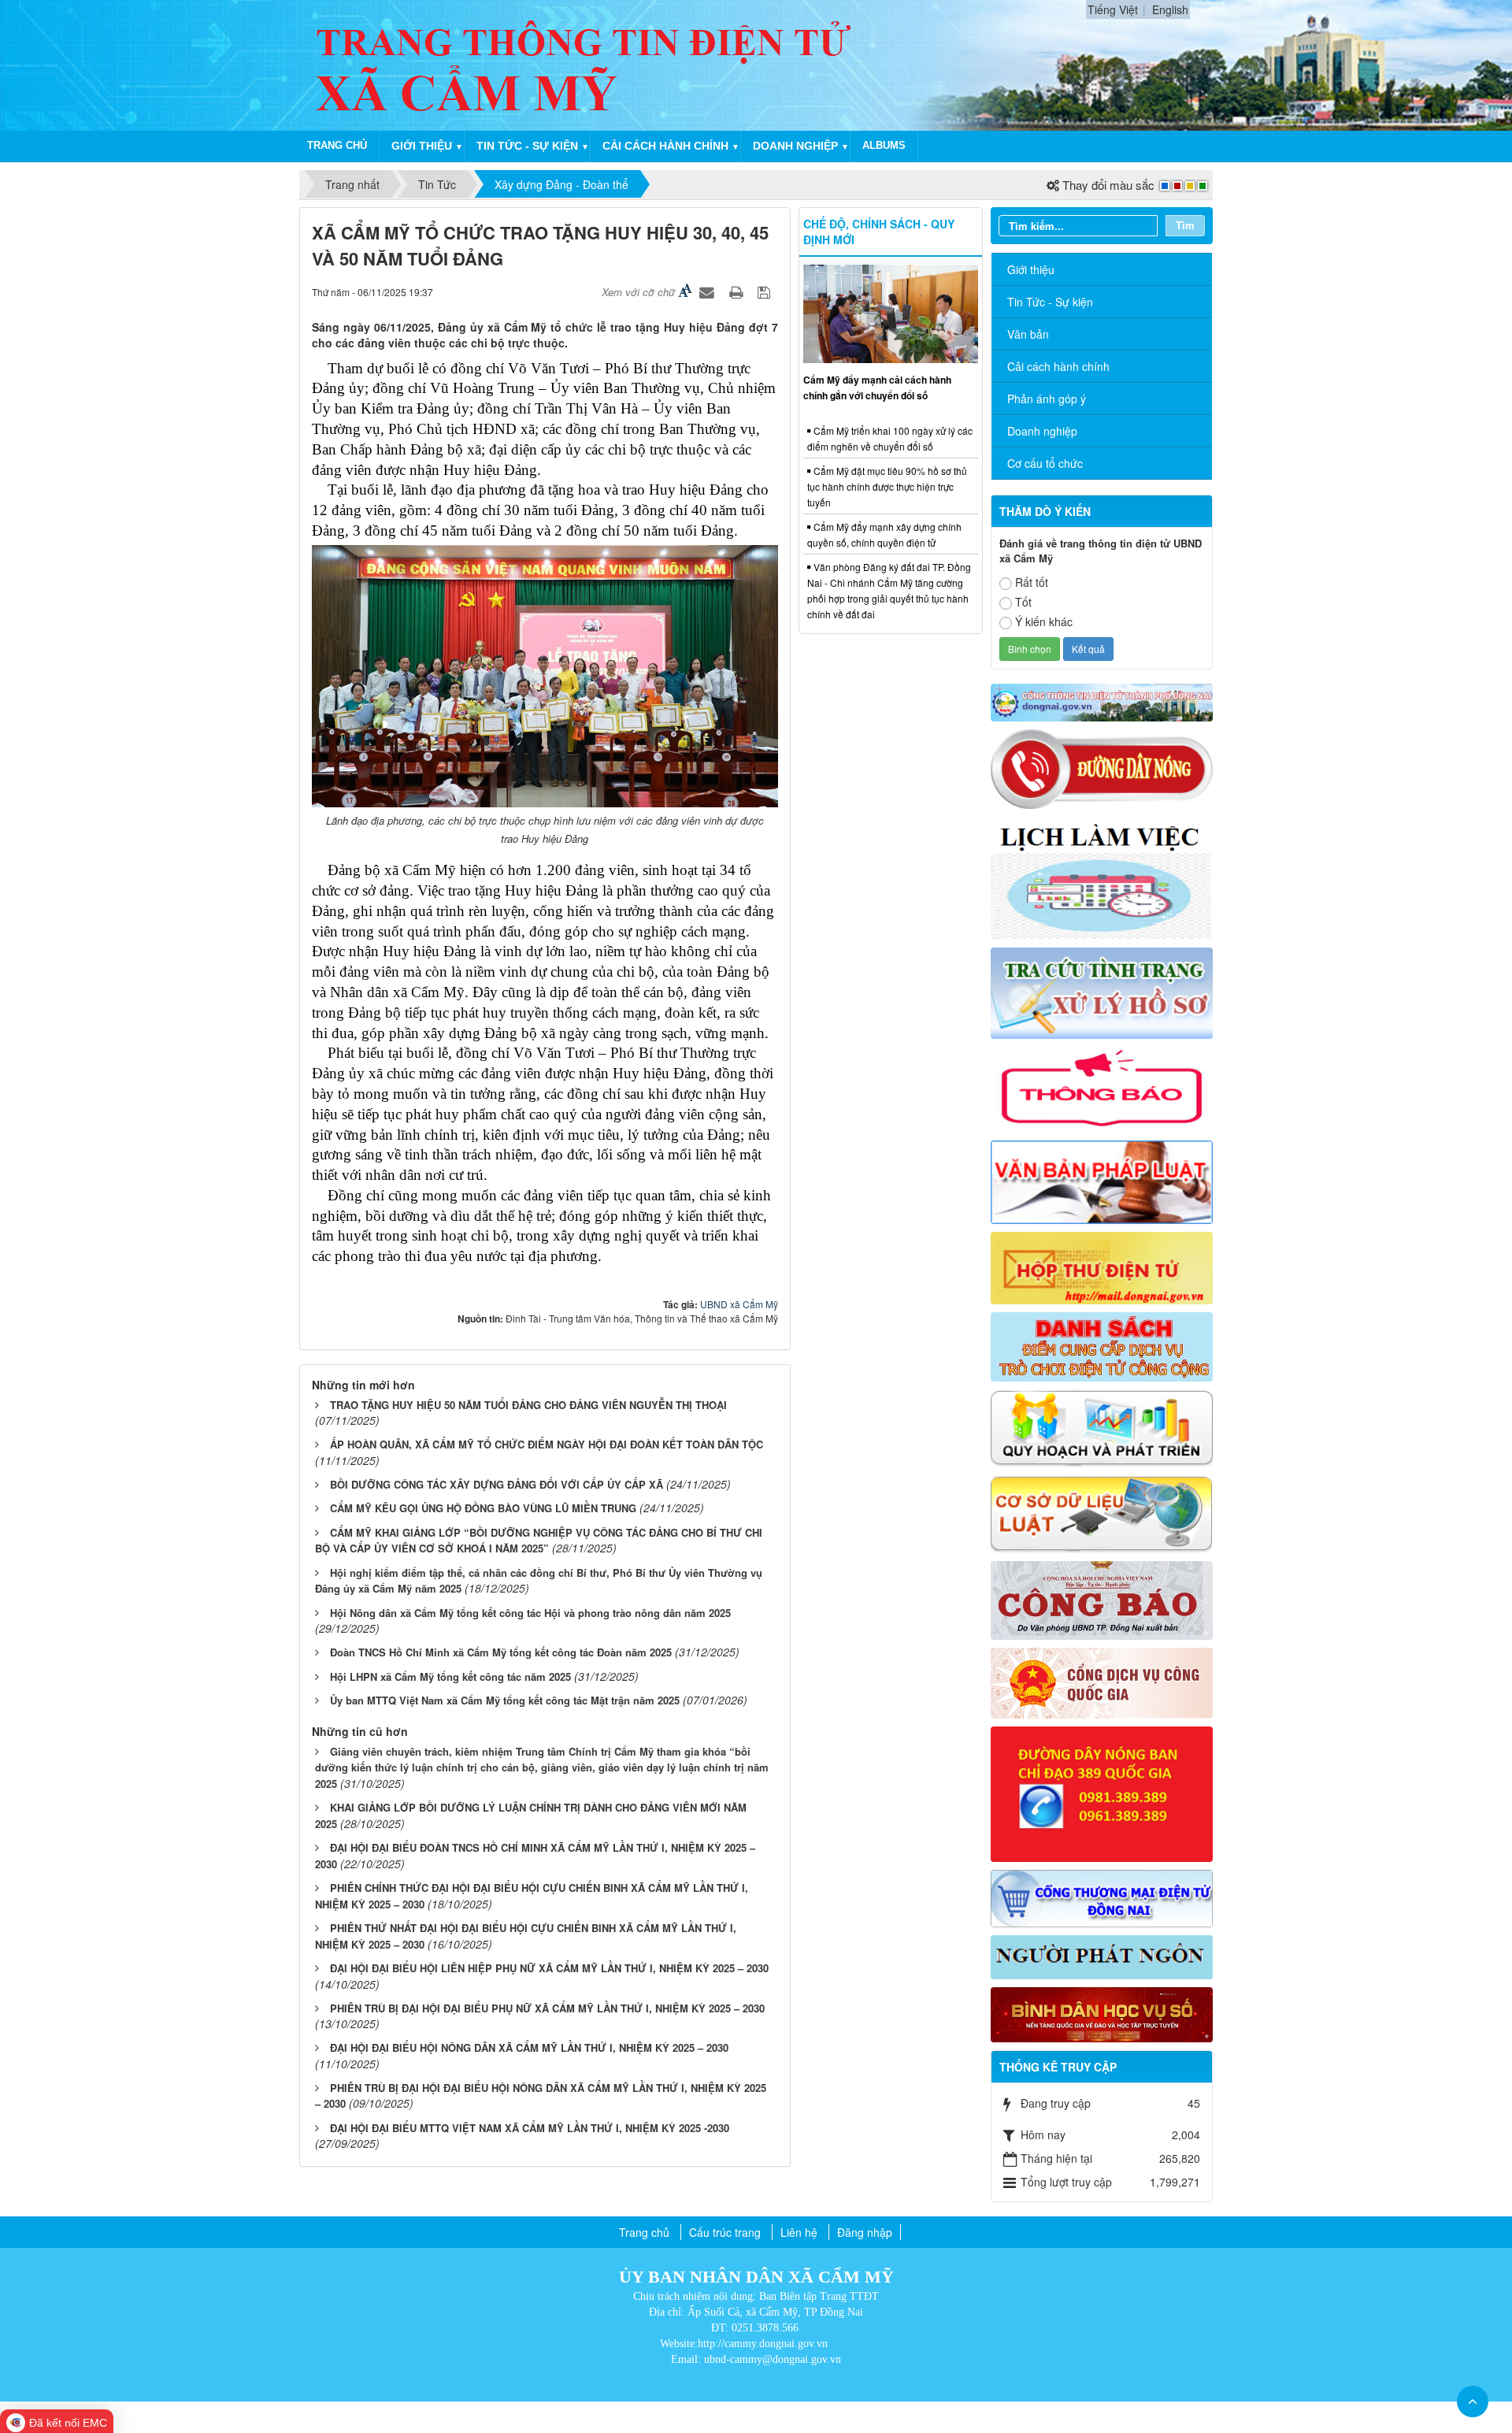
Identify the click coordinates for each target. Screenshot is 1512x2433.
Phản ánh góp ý (1047, 399)
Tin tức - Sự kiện (527, 146)
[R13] (1102, 1793)
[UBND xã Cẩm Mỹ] (585, 64)
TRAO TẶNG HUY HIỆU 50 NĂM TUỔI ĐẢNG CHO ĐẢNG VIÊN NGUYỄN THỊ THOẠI (528, 1405)
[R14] (1102, 1897)
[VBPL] (1102, 1180)
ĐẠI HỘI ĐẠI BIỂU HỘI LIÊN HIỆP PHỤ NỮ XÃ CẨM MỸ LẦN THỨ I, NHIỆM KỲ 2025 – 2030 (549, 1968)
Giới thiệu (422, 146)
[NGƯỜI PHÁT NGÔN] (1102, 1956)
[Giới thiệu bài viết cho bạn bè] (709, 291)
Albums (884, 145)
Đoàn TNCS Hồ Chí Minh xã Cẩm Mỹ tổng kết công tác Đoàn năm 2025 (501, 1652)
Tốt (1023, 602)
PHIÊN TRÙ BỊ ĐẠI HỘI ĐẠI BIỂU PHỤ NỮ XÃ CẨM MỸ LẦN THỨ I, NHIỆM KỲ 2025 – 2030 (547, 2008)
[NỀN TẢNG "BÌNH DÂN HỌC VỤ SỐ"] (1102, 2013)
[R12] (1102, 768)
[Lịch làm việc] (1102, 877)
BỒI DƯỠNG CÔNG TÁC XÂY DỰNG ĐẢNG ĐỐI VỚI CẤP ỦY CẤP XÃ (497, 1484)
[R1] (1102, 701)
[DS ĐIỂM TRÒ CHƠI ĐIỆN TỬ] (1102, 1345)
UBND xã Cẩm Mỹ (739, 1304)
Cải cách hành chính (665, 146)
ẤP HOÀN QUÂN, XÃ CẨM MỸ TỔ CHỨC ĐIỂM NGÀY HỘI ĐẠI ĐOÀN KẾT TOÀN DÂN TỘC (547, 1444)
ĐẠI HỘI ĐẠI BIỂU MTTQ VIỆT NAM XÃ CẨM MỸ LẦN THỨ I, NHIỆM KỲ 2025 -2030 (530, 2128)
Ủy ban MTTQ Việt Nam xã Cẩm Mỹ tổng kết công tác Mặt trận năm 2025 (505, 1700)
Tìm (1185, 225)
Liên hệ (799, 2232)
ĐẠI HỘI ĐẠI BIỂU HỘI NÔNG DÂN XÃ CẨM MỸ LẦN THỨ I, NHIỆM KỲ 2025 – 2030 (529, 2047)
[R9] (1102, 1512)
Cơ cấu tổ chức (1045, 463)
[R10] (1102, 1598)
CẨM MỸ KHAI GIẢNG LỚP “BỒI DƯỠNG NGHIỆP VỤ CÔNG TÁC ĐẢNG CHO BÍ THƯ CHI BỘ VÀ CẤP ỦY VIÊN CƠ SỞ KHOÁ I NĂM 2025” (539, 1541)
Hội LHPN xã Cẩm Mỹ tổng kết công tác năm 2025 (450, 1676)
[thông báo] (1102, 1088)
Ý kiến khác (1044, 621)
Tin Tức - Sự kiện (1050, 302)
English (1170, 9)
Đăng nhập (865, 2232)
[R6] (1102, 1266)
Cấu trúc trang (725, 2232)
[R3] (1102, 992)
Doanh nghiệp (795, 146)
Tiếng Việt (1113, 9)
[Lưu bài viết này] (766, 291)
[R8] (1102, 1426)
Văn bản (1028, 334)
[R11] (1102, 1682)
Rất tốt (1032, 582)
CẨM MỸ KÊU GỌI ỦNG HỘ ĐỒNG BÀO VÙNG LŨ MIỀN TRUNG (483, 1508)
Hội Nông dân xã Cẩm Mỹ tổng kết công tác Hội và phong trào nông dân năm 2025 (530, 1613)
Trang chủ (337, 145)
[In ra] (738, 291)
